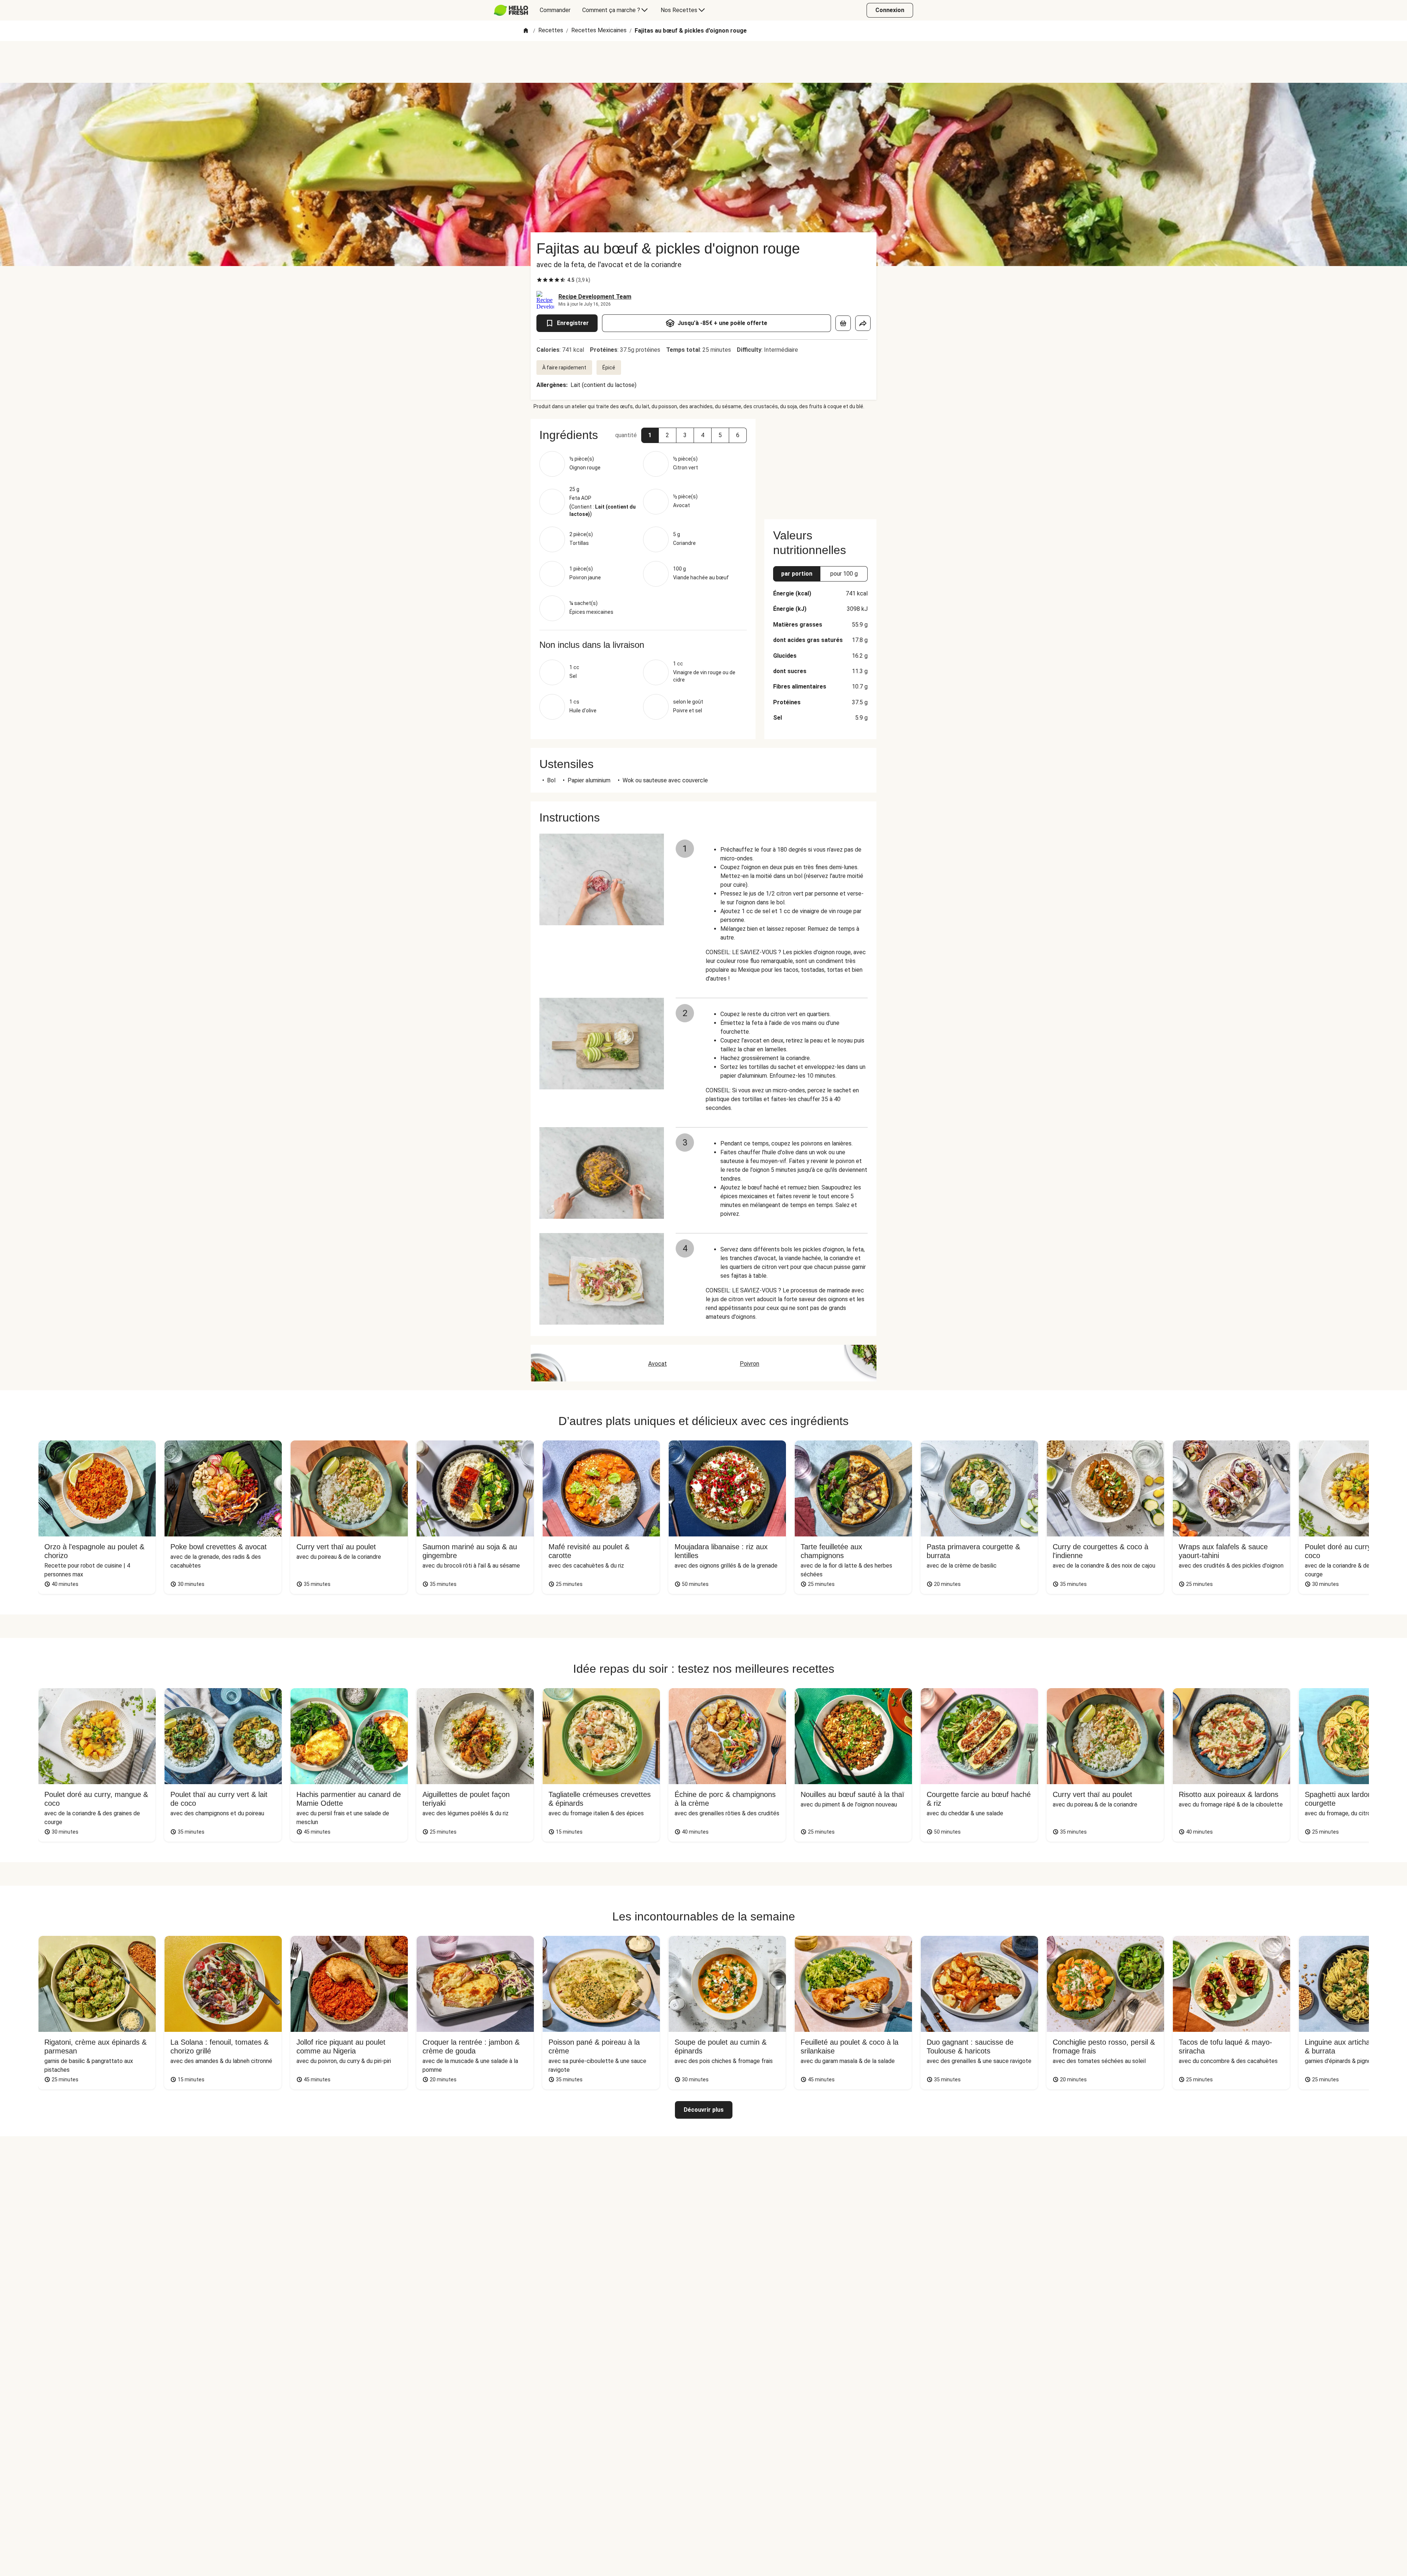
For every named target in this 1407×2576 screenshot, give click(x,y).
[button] (650, 435)
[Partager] (863, 323)
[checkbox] (539, 280)
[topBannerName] (703, 62)
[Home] (526, 31)
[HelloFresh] (511, 10)
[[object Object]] (843, 323)
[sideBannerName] (820, 465)
